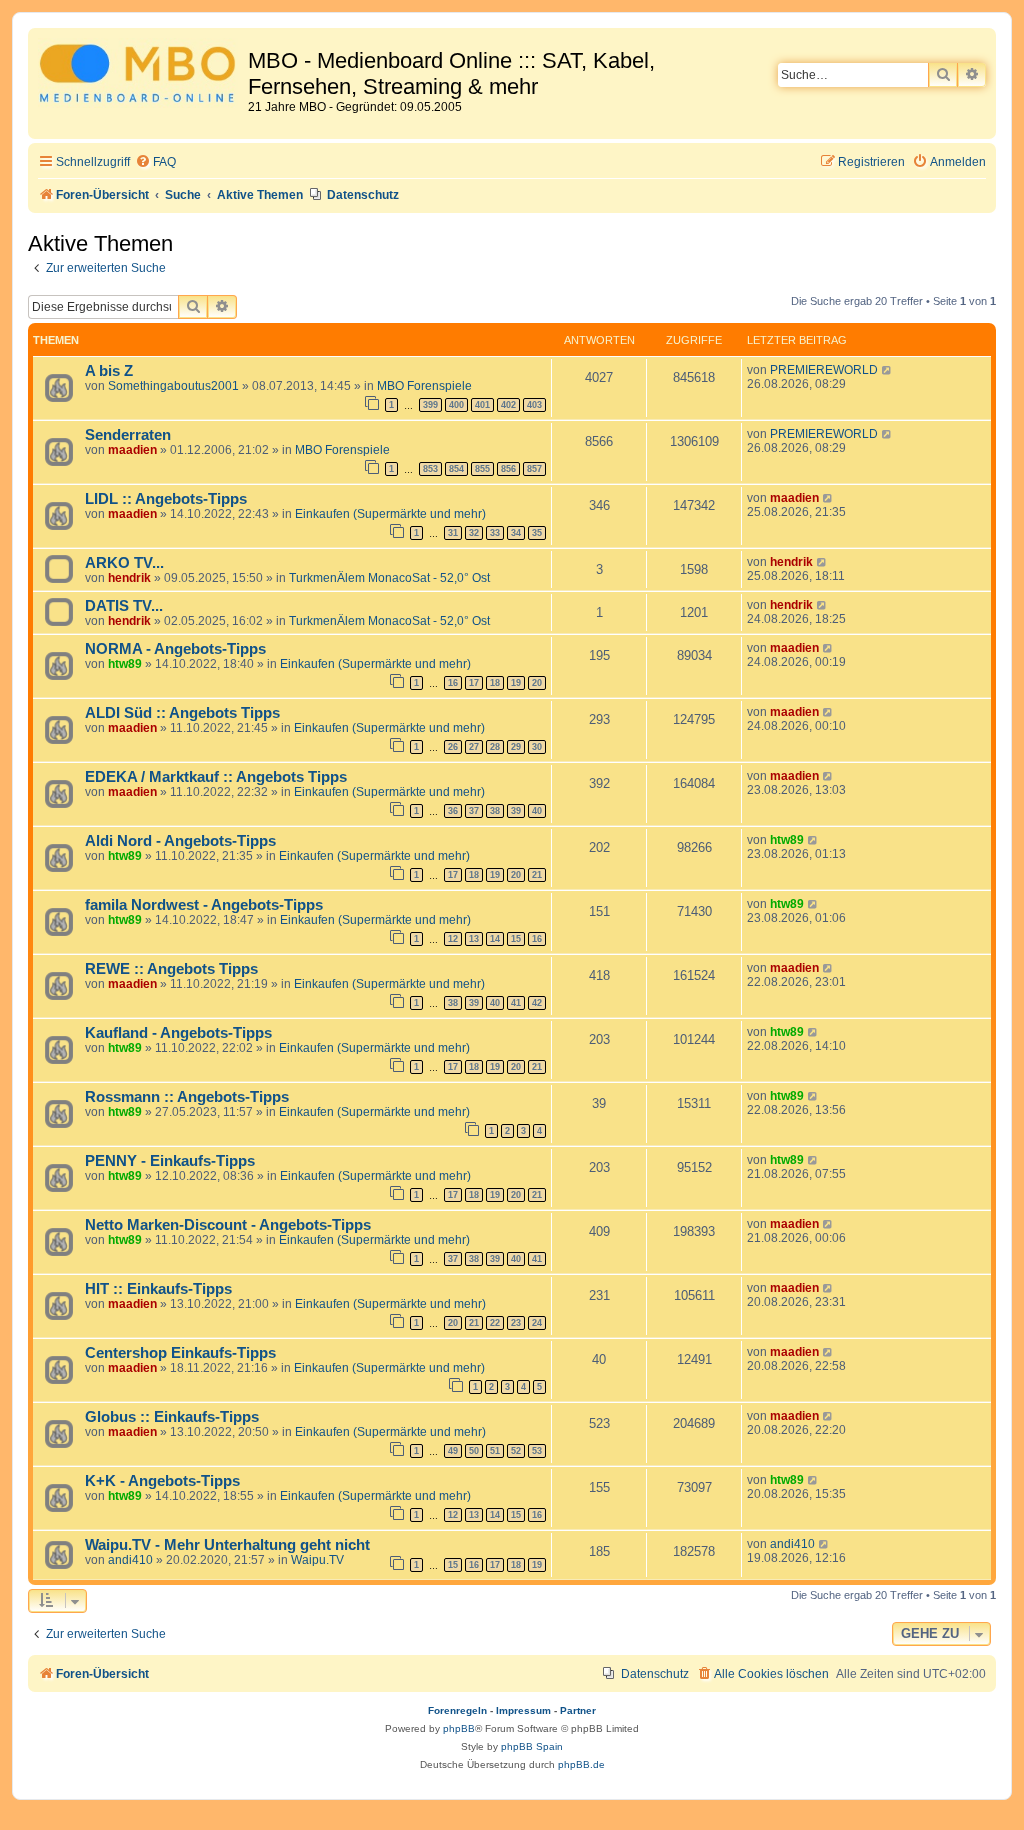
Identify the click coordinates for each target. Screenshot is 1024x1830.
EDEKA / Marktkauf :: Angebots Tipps (216, 777)
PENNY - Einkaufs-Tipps (170, 1161)
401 (482, 405)
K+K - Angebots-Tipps (162, 1481)
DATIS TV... (124, 606)
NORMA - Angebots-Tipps (175, 649)
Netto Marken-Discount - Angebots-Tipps (228, 1225)
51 (495, 1451)
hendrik (129, 578)
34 (516, 533)
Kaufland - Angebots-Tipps (178, 1033)
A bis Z (109, 371)
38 (495, 811)
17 (474, 683)
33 (495, 533)
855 (482, 469)
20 (537, 683)
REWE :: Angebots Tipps (171, 969)
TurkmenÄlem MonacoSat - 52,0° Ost (389, 578)
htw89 (125, 664)
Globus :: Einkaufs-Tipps (172, 1417)
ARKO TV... (124, 563)
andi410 (130, 1560)
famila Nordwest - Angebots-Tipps (204, 905)
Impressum (523, 1710)
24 (537, 1323)
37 (474, 811)
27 (474, 747)
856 (508, 469)
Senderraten (128, 435)
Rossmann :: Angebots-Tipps (187, 1097)
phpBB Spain (532, 1746)
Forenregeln (457, 1710)
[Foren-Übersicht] (140, 76)
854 (456, 469)
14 (495, 939)
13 (474, 939)
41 (516, 1003)
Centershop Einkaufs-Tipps (180, 1353)
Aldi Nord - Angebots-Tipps (180, 841)
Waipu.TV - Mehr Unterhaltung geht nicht (227, 1545)
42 (537, 1003)
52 (516, 1451)
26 (453, 747)
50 (474, 1451)
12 (453, 939)
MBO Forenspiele (424, 386)
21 (537, 875)
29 (516, 747)
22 (495, 1323)
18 (495, 683)
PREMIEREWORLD (824, 370)
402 (508, 405)
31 (453, 533)
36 (453, 811)
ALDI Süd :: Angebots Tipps (182, 713)
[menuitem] (155, 162)
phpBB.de (581, 1764)
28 (495, 747)
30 (537, 747)
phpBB (459, 1728)
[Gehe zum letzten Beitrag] (887, 370)
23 (516, 1323)
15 (516, 939)
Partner (578, 1710)
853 (430, 469)
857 (534, 469)
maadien (132, 450)
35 (537, 533)
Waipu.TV (317, 1560)
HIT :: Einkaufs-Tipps (158, 1289)
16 (453, 683)
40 (537, 811)
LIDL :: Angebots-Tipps (166, 499)
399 (430, 405)
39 (516, 811)
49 (453, 1451)
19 (516, 683)
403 (534, 405)
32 (474, 533)
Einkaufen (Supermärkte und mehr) (390, 514)
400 (456, 405)
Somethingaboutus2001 (173, 386)
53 (537, 1451)
